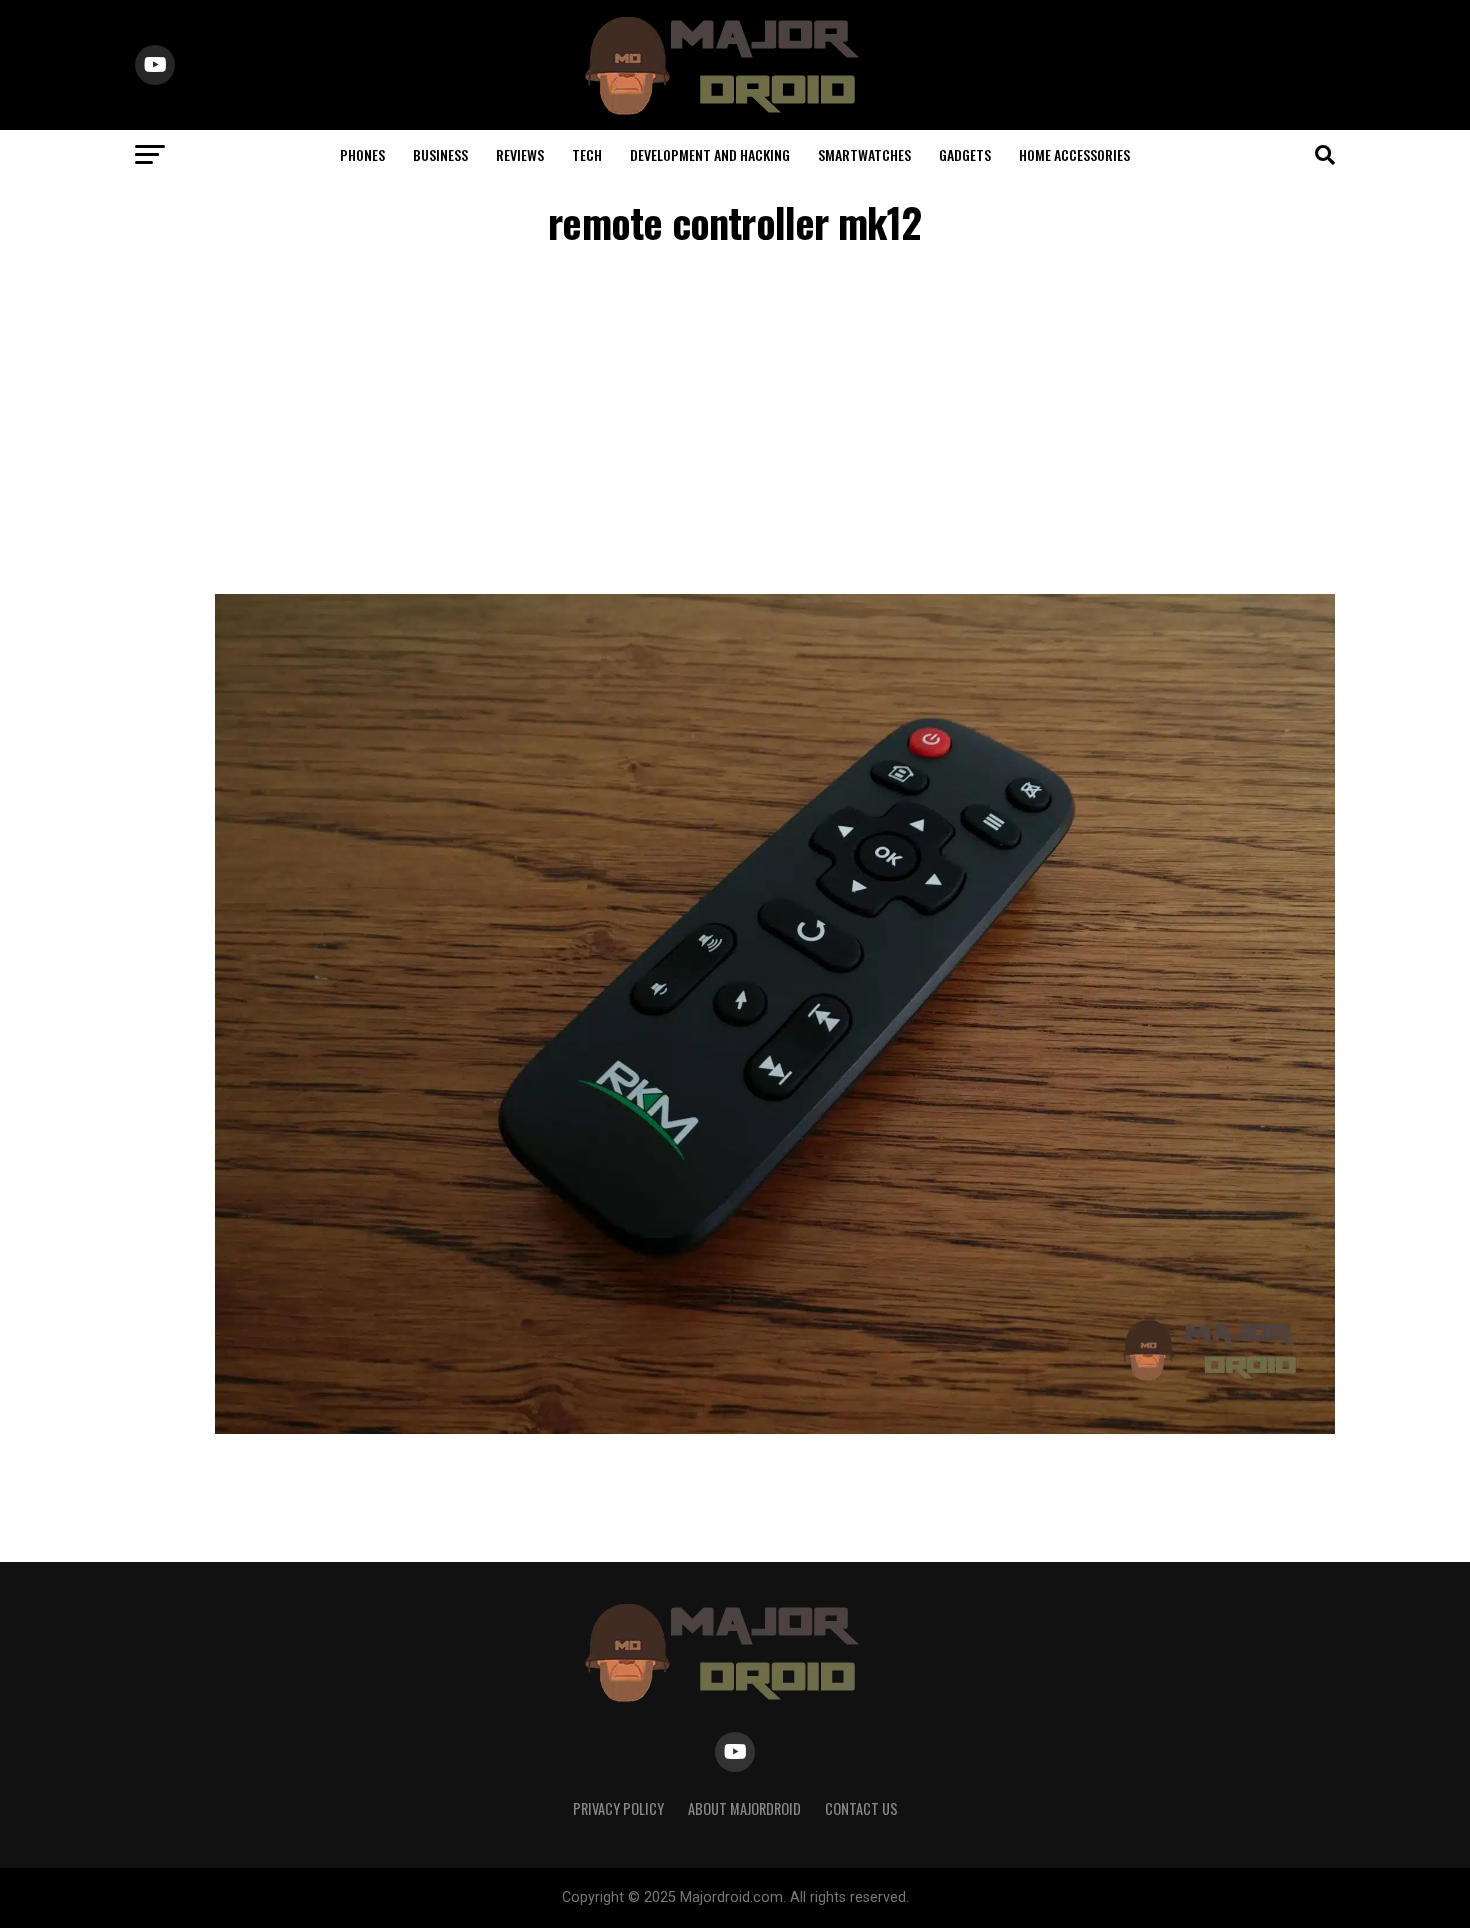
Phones (362, 154)
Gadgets (965, 154)
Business (440, 154)
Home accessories (1074, 154)
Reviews (520, 154)
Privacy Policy (618, 1808)
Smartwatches (864, 154)
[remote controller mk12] (775, 1428)
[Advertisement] (735, 424)
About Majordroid (744, 1808)
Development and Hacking (710, 154)
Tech (587, 154)
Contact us (861, 1808)
